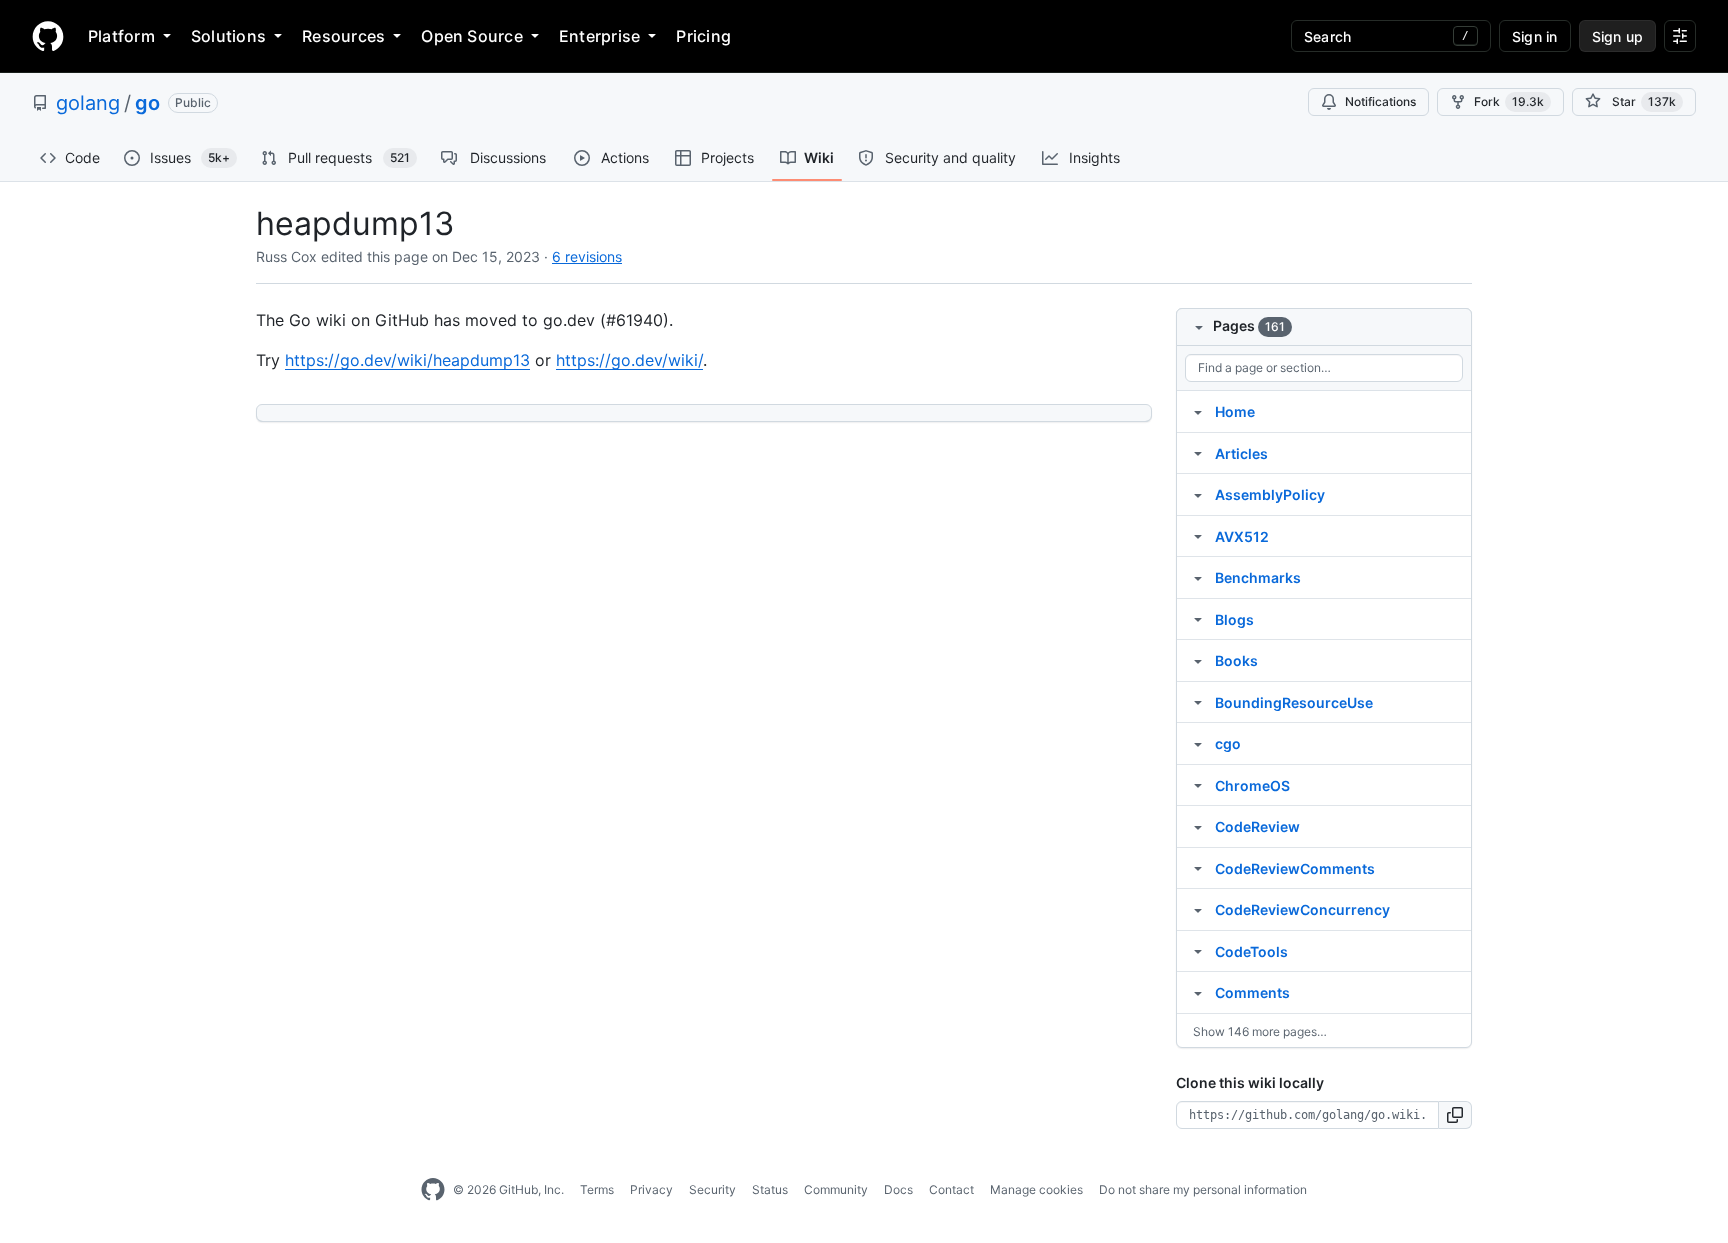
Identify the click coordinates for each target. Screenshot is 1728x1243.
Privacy (651, 1189)
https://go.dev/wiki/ (629, 360)
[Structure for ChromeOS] (1198, 785)
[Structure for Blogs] (1198, 619)
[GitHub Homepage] (433, 1190)
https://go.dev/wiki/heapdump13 (407, 360)
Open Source (472, 36)
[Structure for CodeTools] (1198, 951)
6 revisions (587, 256)
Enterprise (599, 36)
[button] (1455, 1115)
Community (836, 1189)
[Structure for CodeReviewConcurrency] (1198, 909)
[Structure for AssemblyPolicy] (1198, 494)
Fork (1509, 101)
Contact (951, 1189)
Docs (898, 1189)
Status (770, 1189)
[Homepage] (48, 36)
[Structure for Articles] (1198, 453)
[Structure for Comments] (1198, 992)
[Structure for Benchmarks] (1198, 577)
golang (88, 103)
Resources (343, 36)
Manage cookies (1036, 1189)
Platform (121, 36)
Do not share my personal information (1203, 1189)
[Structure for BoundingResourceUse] (1198, 702)
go (147, 103)
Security (712, 1189)
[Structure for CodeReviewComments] (1198, 868)
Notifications (1380, 101)
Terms (597, 1189)
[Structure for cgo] (1198, 743)
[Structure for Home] (1198, 411)
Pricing (703, 36)
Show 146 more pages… (1260, 1031)
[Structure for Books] (1198, 660)
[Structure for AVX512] (1198, 536)
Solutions (228, 36)
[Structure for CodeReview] (1198, 826)
